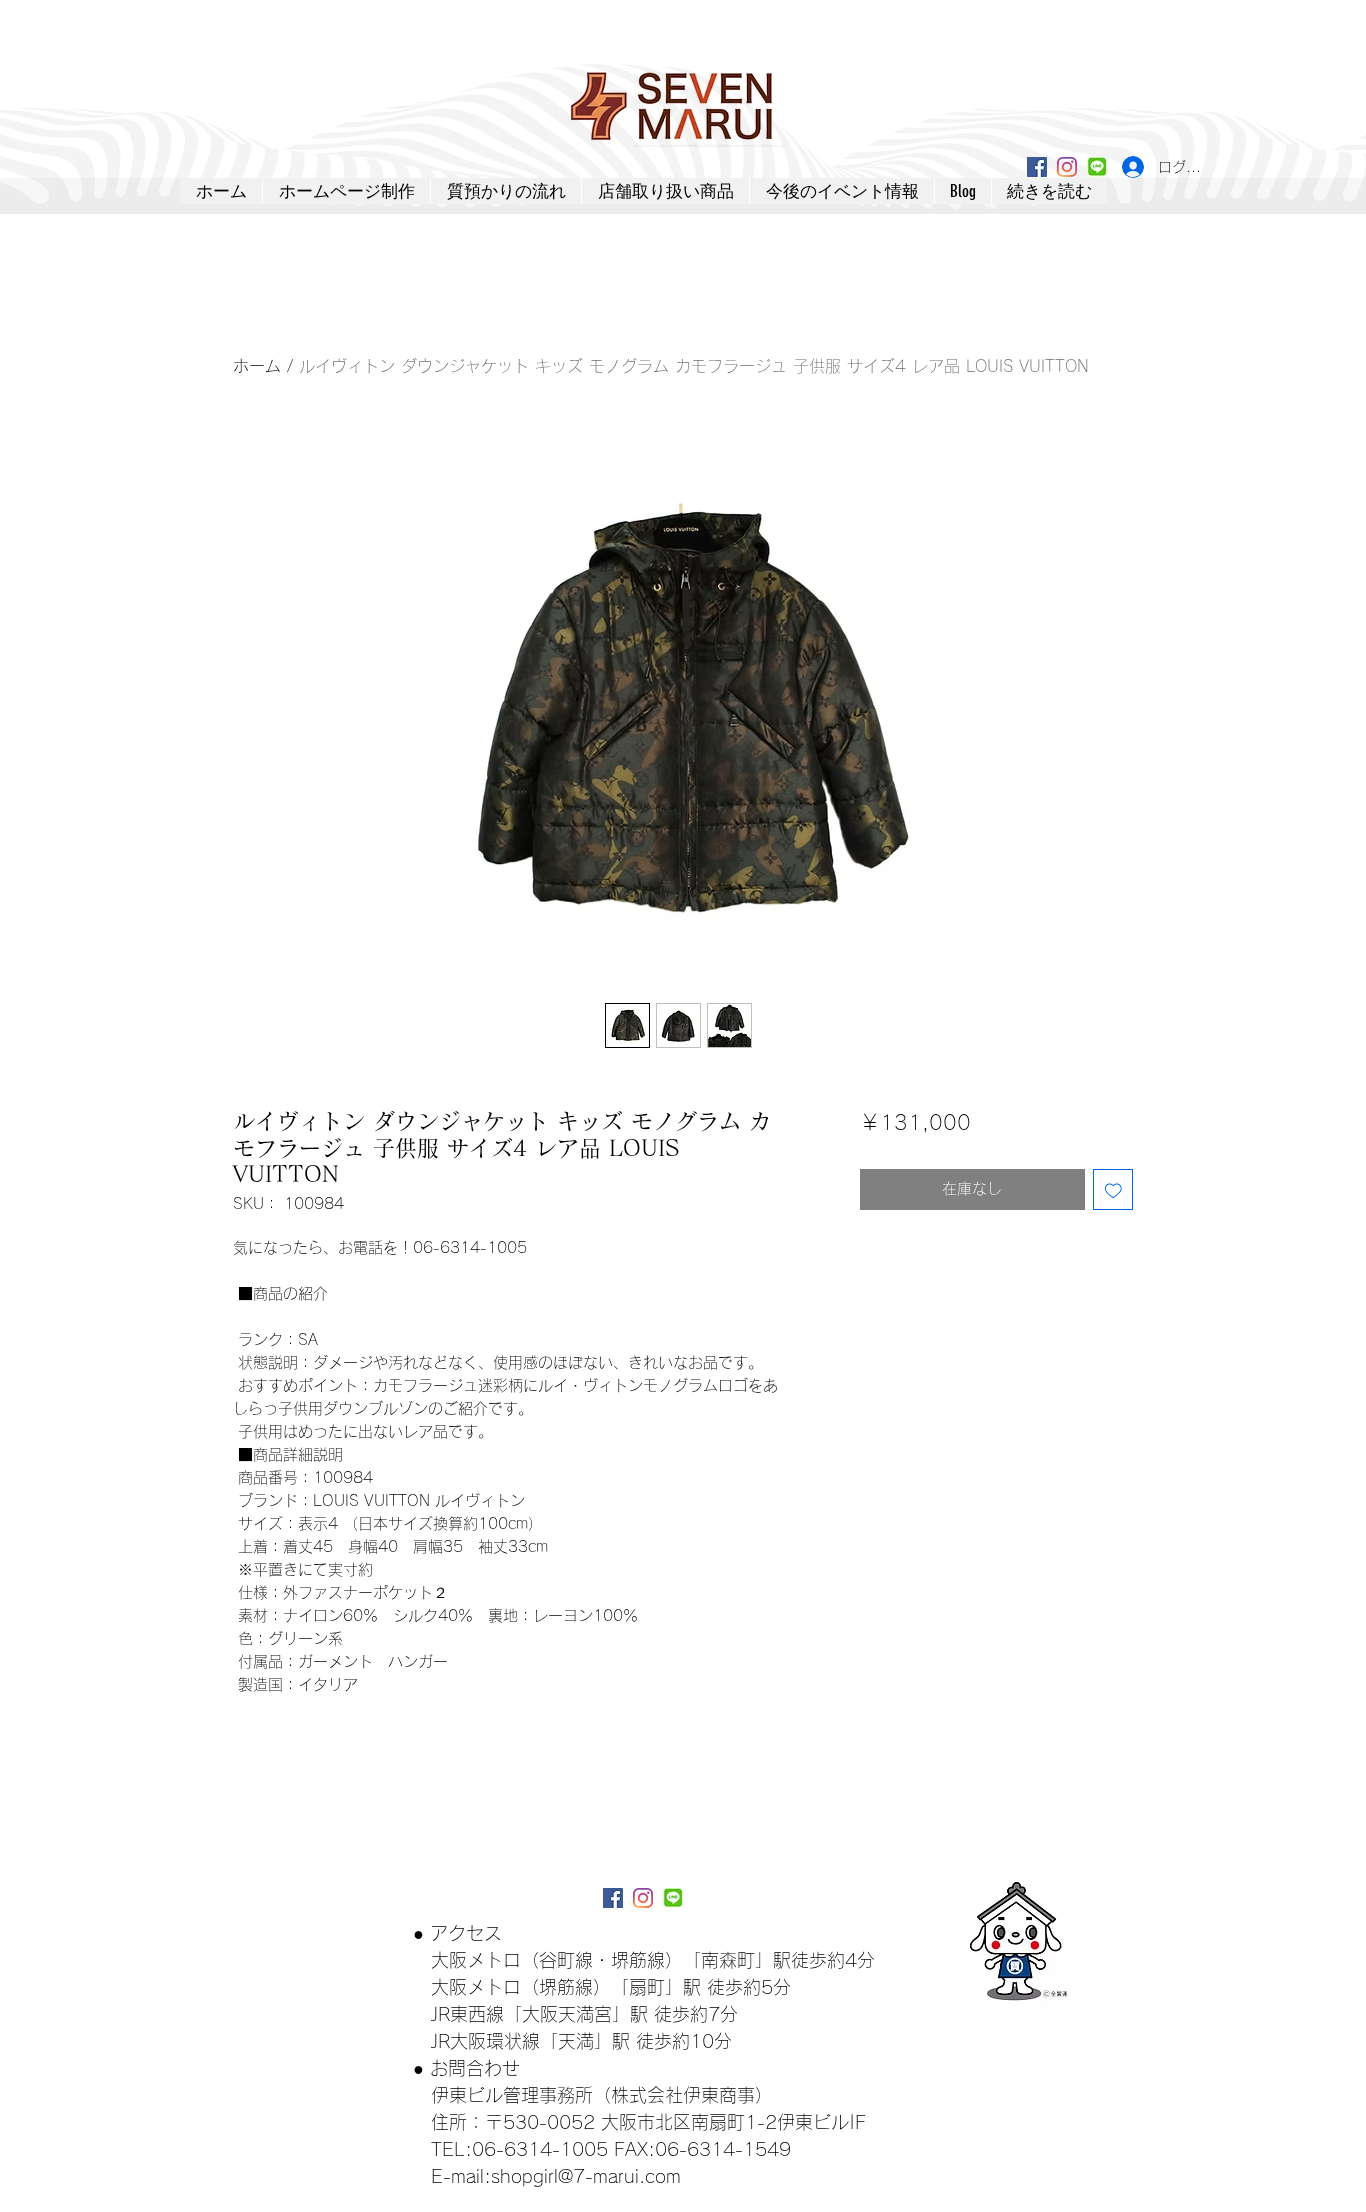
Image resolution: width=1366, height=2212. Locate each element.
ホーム (257, 366)
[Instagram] (1067, 167)
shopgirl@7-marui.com (586, 2176)
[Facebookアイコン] (1037, 167)
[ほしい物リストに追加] (1113, 1189)
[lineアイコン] (1097, 167)
